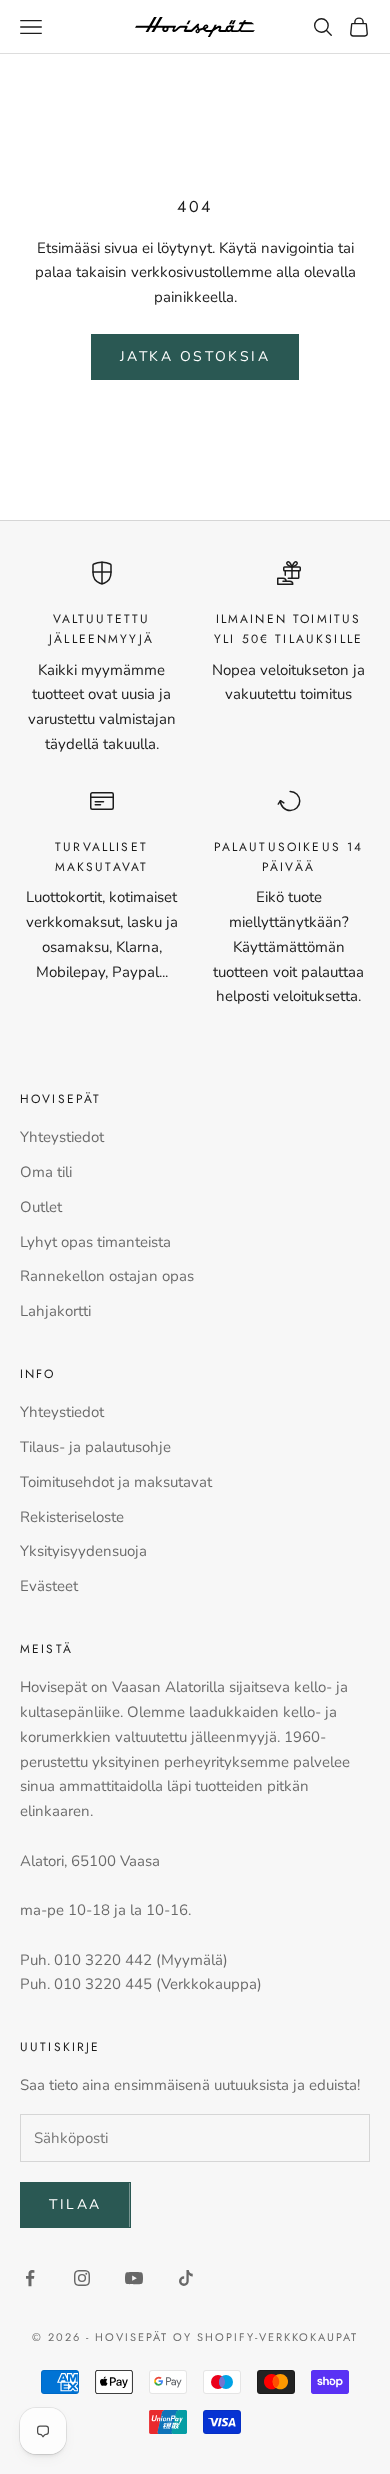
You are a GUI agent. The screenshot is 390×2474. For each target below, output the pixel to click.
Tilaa (75, 2204)
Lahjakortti (55, 1311)
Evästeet (49, 1586)
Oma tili (46, 1172)
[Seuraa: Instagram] (82, 2278)
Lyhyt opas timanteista (95, 1242)
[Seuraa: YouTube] (134, 2278)
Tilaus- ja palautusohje (95, 1447)
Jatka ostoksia (195, 356)
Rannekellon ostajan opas (107, 1276)
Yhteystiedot (62, 1137)
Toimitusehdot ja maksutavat (116, 1482)
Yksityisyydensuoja (83, 1551)
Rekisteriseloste (72, 1517)
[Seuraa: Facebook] (30, 2278)
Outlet (41, 1207)
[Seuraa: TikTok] (186, 2278)
